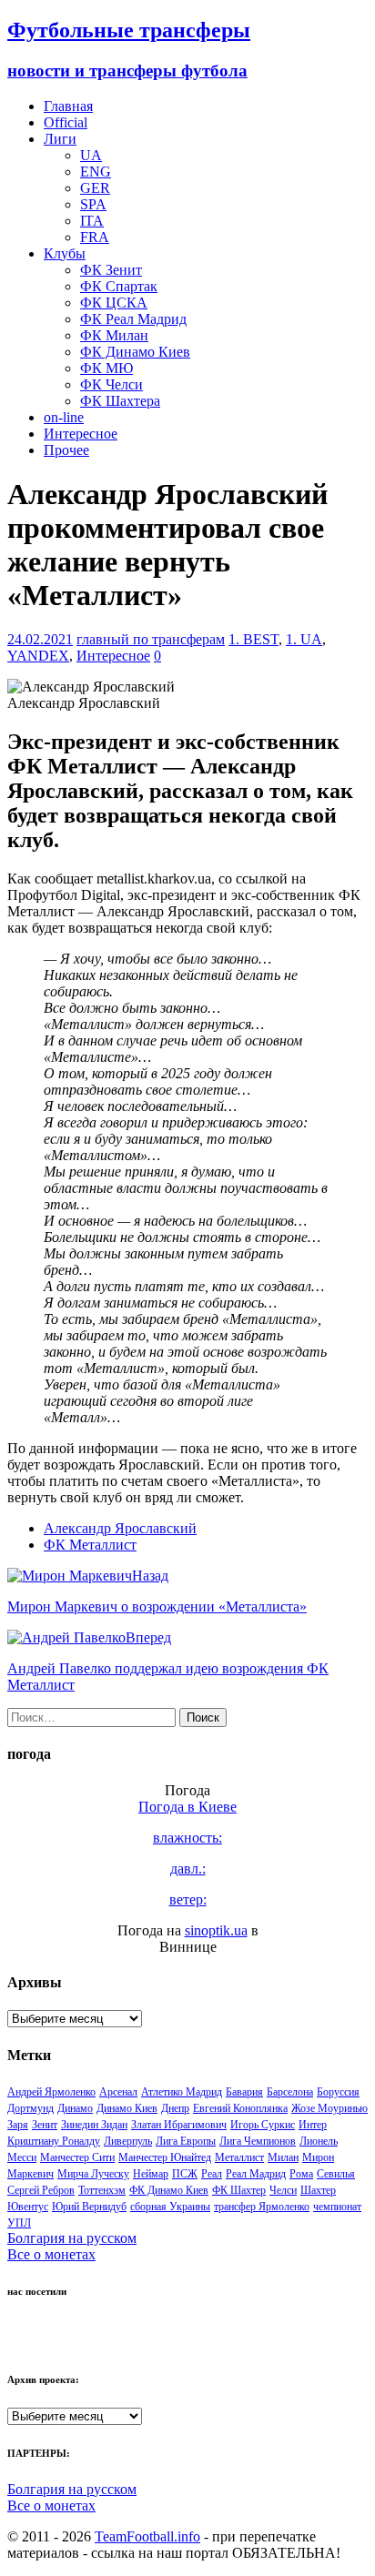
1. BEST (253, 639)
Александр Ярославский (120, 1528)
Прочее (66, 450)
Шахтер (318, 2190)
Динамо (75, 2108)
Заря (18, 2125)
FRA (95, 237)
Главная (68, 106)
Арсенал (118, 2092)
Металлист (239, 2157)
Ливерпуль (128, 2141)
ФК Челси (111, 384)
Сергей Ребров (41, 2190)
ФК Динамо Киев (135, 352)
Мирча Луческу (93, 2174)
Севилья (336, 2174)
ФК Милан (114, 335)
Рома (301, 2174)
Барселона (290, 2092)
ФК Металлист (90, 1545)
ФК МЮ (106, 368)
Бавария (244, 2092)
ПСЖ (185, 2174)
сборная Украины (170, 2207)
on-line (64, 417)
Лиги (60, 139)
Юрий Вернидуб (89, 2207)
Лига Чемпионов (258, 2141)
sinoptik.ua (216, 1930)
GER (95, 188)
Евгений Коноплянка (240, 2108)
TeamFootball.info (147, 2536)
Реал (212, 2174)
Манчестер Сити (77, 2157)
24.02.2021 (40, 639)
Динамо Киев (127, 2108)
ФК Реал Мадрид (133, 319)
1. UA (304, 639)
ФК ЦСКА (114, 303)
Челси (283, 2190)
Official (66, 122)
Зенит (45, 2125)
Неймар (151, 2174)
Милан (283, 2157)
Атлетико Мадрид (182, 2092)
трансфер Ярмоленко (262, 2207)
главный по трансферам (151, 639)
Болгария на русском (72, 2238)
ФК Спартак (119, 286)
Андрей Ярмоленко (51, 2092)
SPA (93, 204)
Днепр (175, 2108)
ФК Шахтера (120, 401)
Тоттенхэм (102, 2190)
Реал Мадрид (256, 2174)
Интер (313, 2125)
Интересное (81, 434)
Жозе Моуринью (329, 2108)
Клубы (65, 253)
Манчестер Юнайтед (165, 2157)
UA (91, 155)
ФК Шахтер (239, 2190)
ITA (92, 221)
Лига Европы (186, 2141)
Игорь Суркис (263, 2125)
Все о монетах (51, 2254)
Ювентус (28, 2207)
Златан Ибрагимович (179, 2125)
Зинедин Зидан (94, 2125)
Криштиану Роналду (54, 2141)
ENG (96, 172)
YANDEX (38, 656)
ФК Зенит (111, 270)
